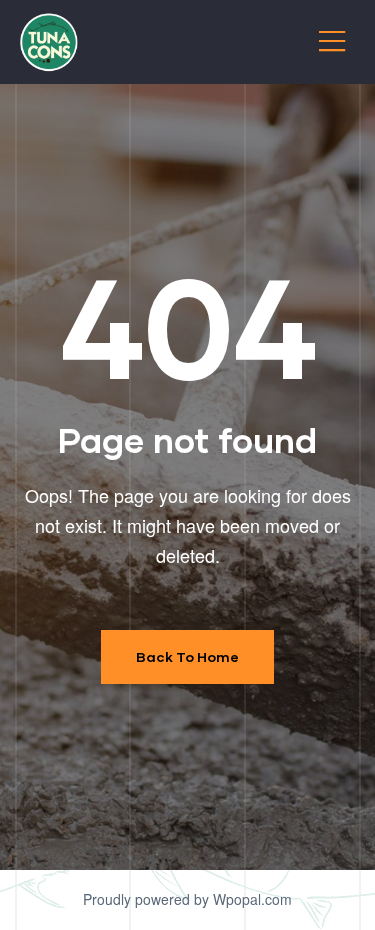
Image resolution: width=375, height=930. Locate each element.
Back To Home (187, 656)
